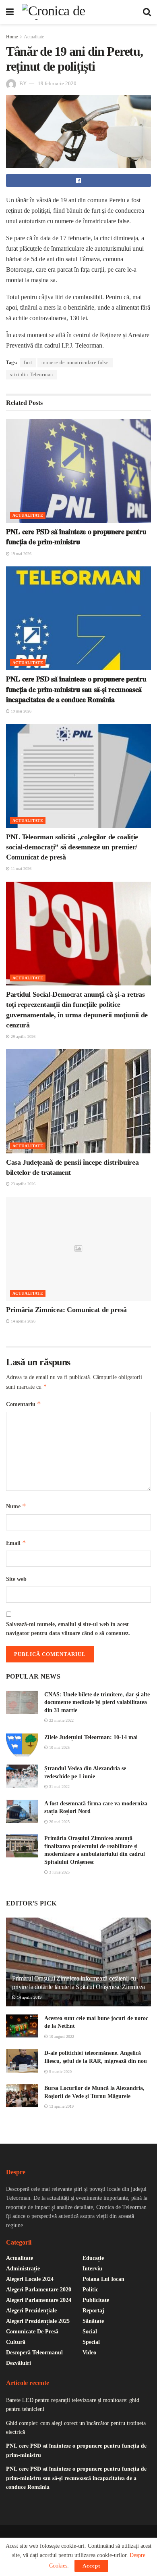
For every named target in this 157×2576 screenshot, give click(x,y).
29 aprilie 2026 (23, 1036)
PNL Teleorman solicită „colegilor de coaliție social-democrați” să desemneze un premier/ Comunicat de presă (72, 847)
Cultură (16, 2342)
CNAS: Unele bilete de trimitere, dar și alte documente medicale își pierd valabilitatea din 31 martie (97, 1702)
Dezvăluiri (19, 2363)
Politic (90, 2290)
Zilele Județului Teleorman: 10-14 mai (91, 1737)
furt (28, 363)
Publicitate (96, 2300)
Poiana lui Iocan (103, 2279)
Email (16, 1543)
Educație (93, 2258)
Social (90, 2332)
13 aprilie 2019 (61, 2106)
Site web (16, 1579)
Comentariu (24, 1404)
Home (12, 37)
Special (91, 2342)
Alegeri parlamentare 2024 (39, 2300)
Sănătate (93, 2321)
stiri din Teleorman (32, 375)
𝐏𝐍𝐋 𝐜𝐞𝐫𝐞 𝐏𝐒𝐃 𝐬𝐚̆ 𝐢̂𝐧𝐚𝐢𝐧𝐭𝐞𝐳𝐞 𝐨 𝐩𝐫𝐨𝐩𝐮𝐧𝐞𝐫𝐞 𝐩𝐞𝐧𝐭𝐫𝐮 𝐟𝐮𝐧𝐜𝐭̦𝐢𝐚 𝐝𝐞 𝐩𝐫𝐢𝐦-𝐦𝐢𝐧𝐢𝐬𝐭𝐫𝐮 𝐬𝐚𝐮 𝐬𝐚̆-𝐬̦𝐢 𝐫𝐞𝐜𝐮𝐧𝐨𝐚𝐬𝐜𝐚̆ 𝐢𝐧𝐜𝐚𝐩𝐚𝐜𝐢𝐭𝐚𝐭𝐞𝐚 (76, 689)
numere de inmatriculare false (75, 363)
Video (89, 2353)
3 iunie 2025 (59, 1872)
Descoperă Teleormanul (34, 2353)
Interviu (92, 2269)
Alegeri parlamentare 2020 (39, 2290)
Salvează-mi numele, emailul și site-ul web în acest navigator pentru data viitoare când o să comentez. (68, 1629)
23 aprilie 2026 (23, 1184)
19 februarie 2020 (57, 83)
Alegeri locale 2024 (30, 2279)
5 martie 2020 (60, 2072)
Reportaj (93, 2311)
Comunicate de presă (32, 2332)
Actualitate (34, 37)
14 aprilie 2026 (23, 1321)
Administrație (23, 2269)
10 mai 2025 (59, 1747)
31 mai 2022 (59, 1787)
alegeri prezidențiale (31, 2311)
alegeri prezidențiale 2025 (38, 2321)
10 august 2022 (61, 2036)
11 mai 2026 (21, 869)
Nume (16, 1506)
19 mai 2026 (21, 554)
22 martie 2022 (61, 1720)
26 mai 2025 (59, 1822)
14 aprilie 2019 (29, 1997)
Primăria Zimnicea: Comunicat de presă (66, 1310)
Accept (91, 2566)
